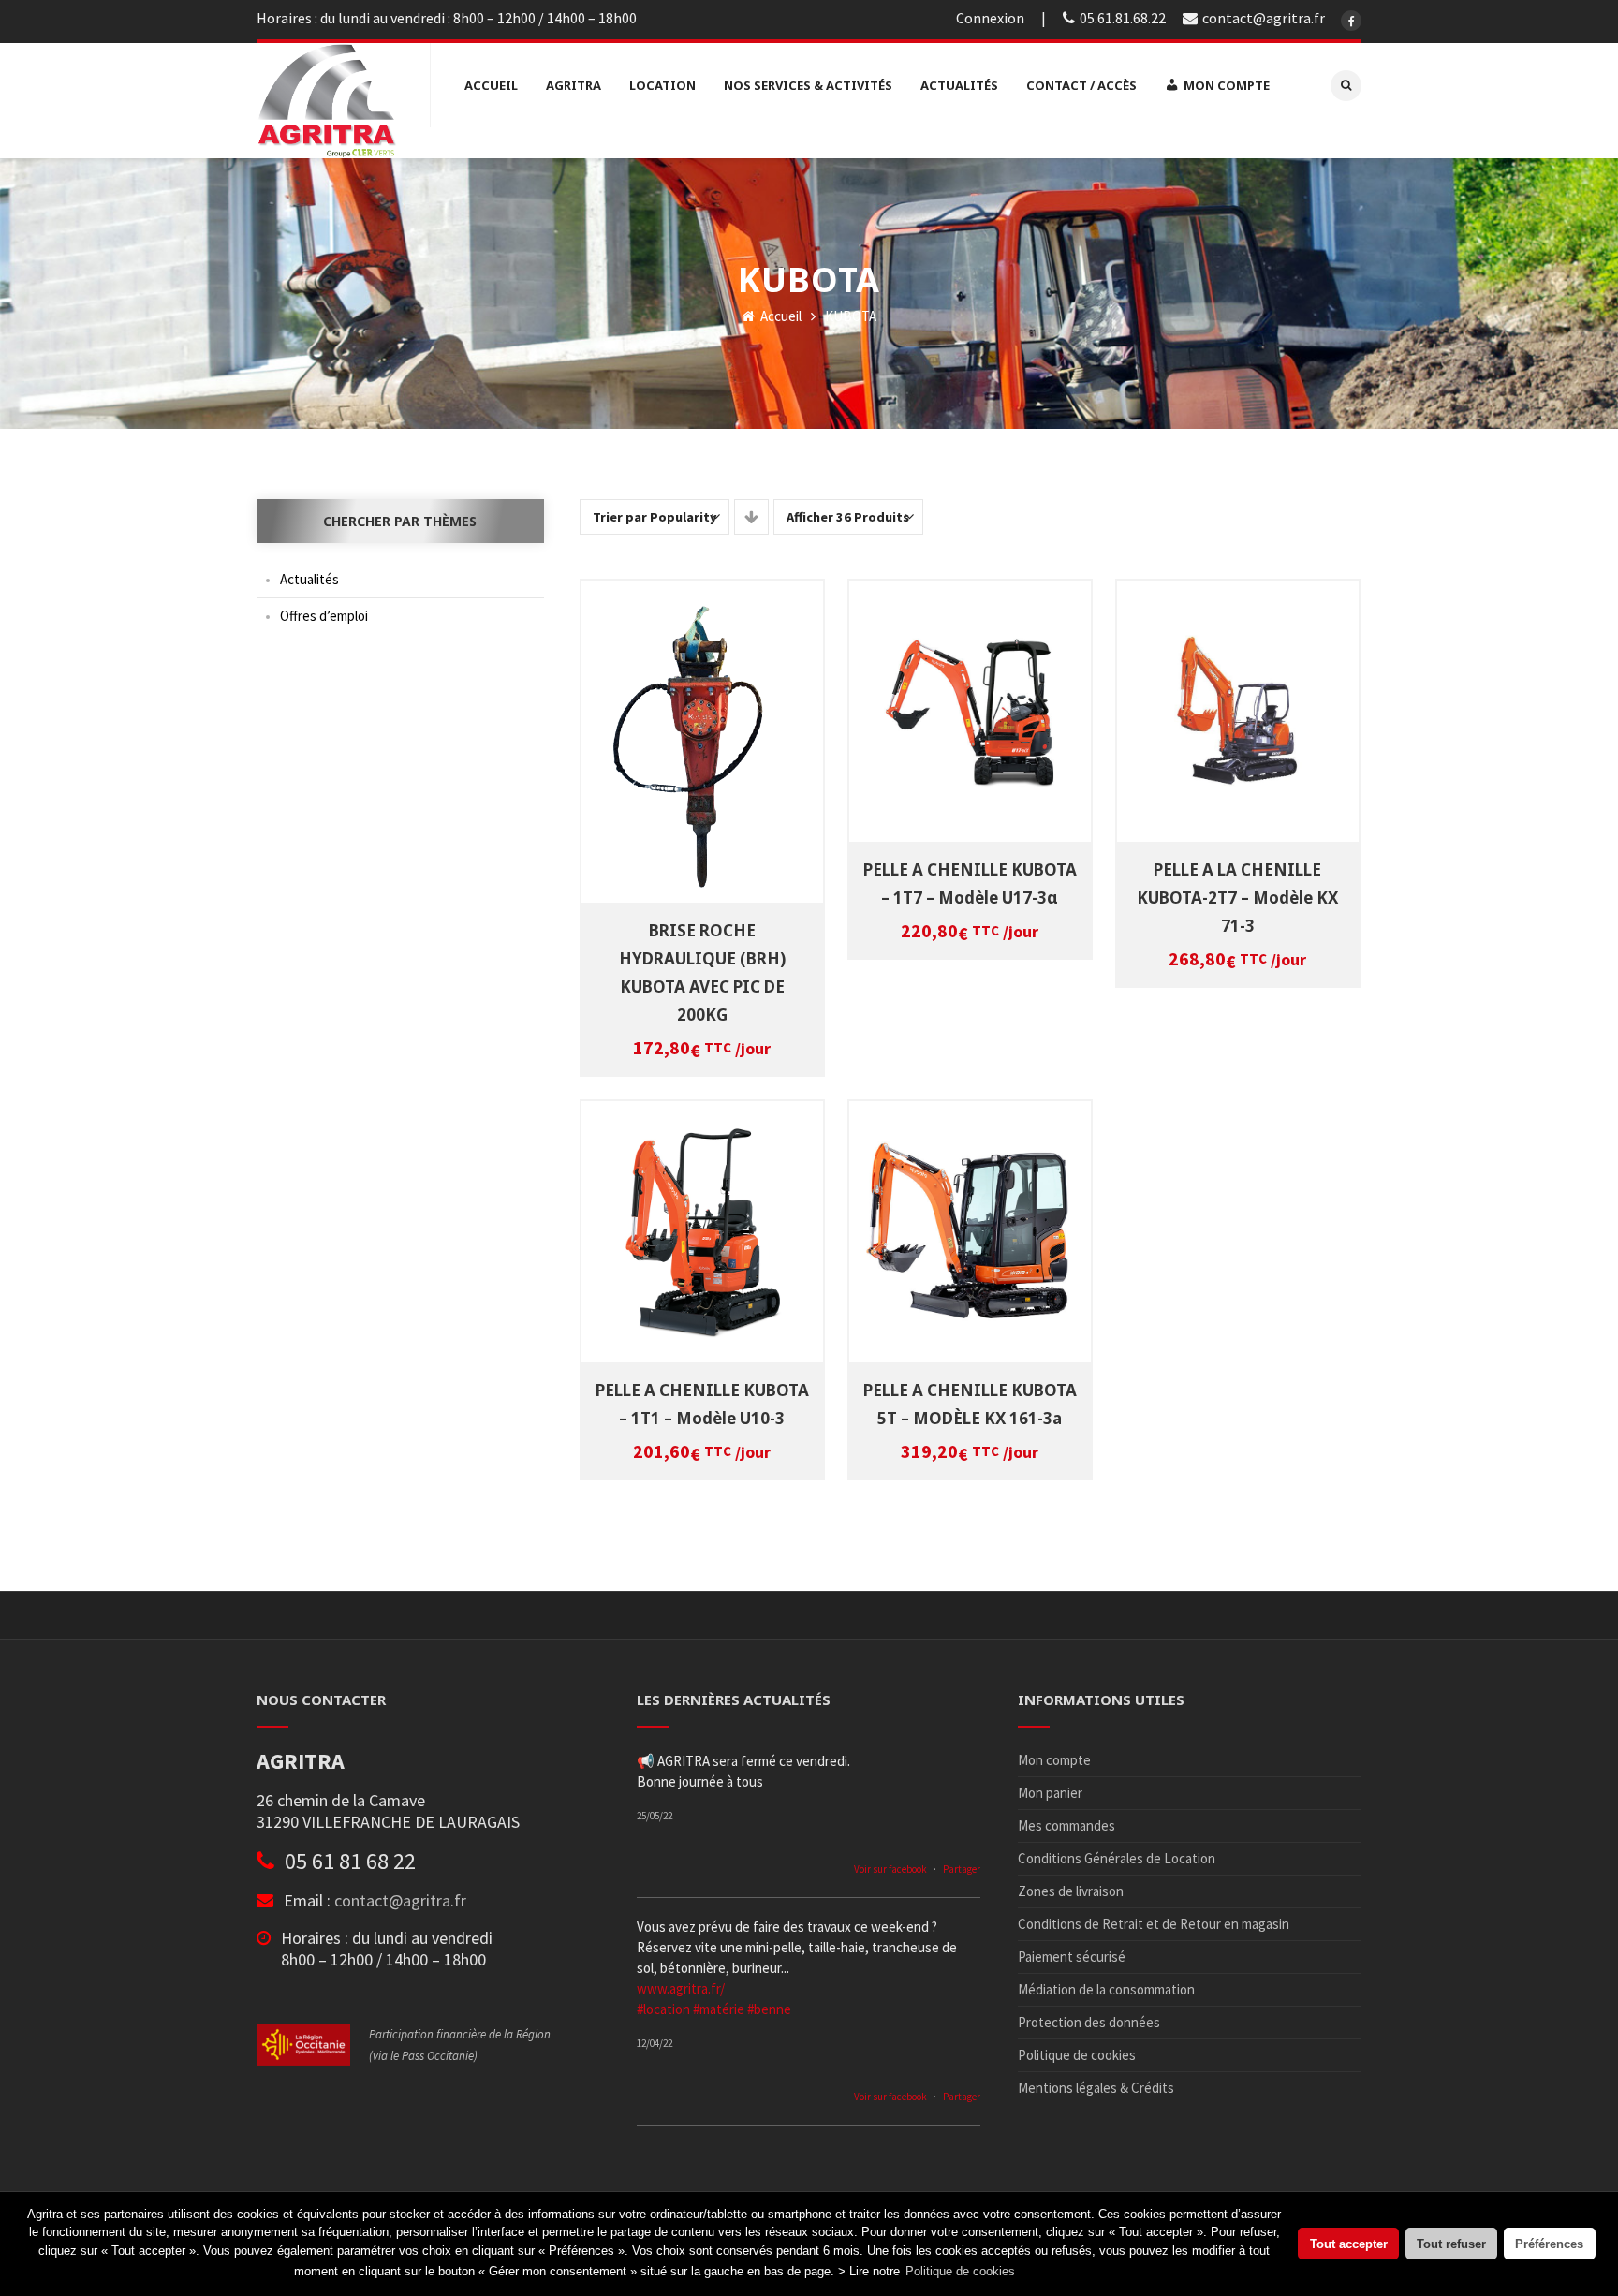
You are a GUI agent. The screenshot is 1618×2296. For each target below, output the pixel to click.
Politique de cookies (1077, 2055)
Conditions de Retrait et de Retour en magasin (1154, 1924)
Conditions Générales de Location (1117, 1858)
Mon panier (1050, 1793)
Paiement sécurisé (1072, 1957)
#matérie (719, 2009)
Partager (962, 1869)
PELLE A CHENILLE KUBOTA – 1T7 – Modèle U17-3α (970, 883)
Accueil (780, 316)
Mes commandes (1066, 1825)
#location (663, 2009)
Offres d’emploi (324, 616)
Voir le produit (705, 752)
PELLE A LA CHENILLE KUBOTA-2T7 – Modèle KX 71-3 (1237, 898)
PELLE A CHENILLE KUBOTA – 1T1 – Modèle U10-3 (702, 1404)
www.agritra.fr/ (681, 1988)
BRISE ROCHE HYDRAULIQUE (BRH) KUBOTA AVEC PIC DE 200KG (702, 972)
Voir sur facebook (890, 1869)
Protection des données (1089, 2022)
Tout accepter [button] (1349, 2244)
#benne (769, 2009)
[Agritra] (327, 101)
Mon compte (1054, 1760)
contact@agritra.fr (400, 1900)
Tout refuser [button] (1451, 2244)
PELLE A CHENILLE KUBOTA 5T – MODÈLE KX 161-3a (970, 1404)
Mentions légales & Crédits (1096, 2088)
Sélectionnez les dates (705, 727)
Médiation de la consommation (1106, 1989)
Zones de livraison (1071, 1891)
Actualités (309, 579)
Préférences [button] (1549, 2244)
